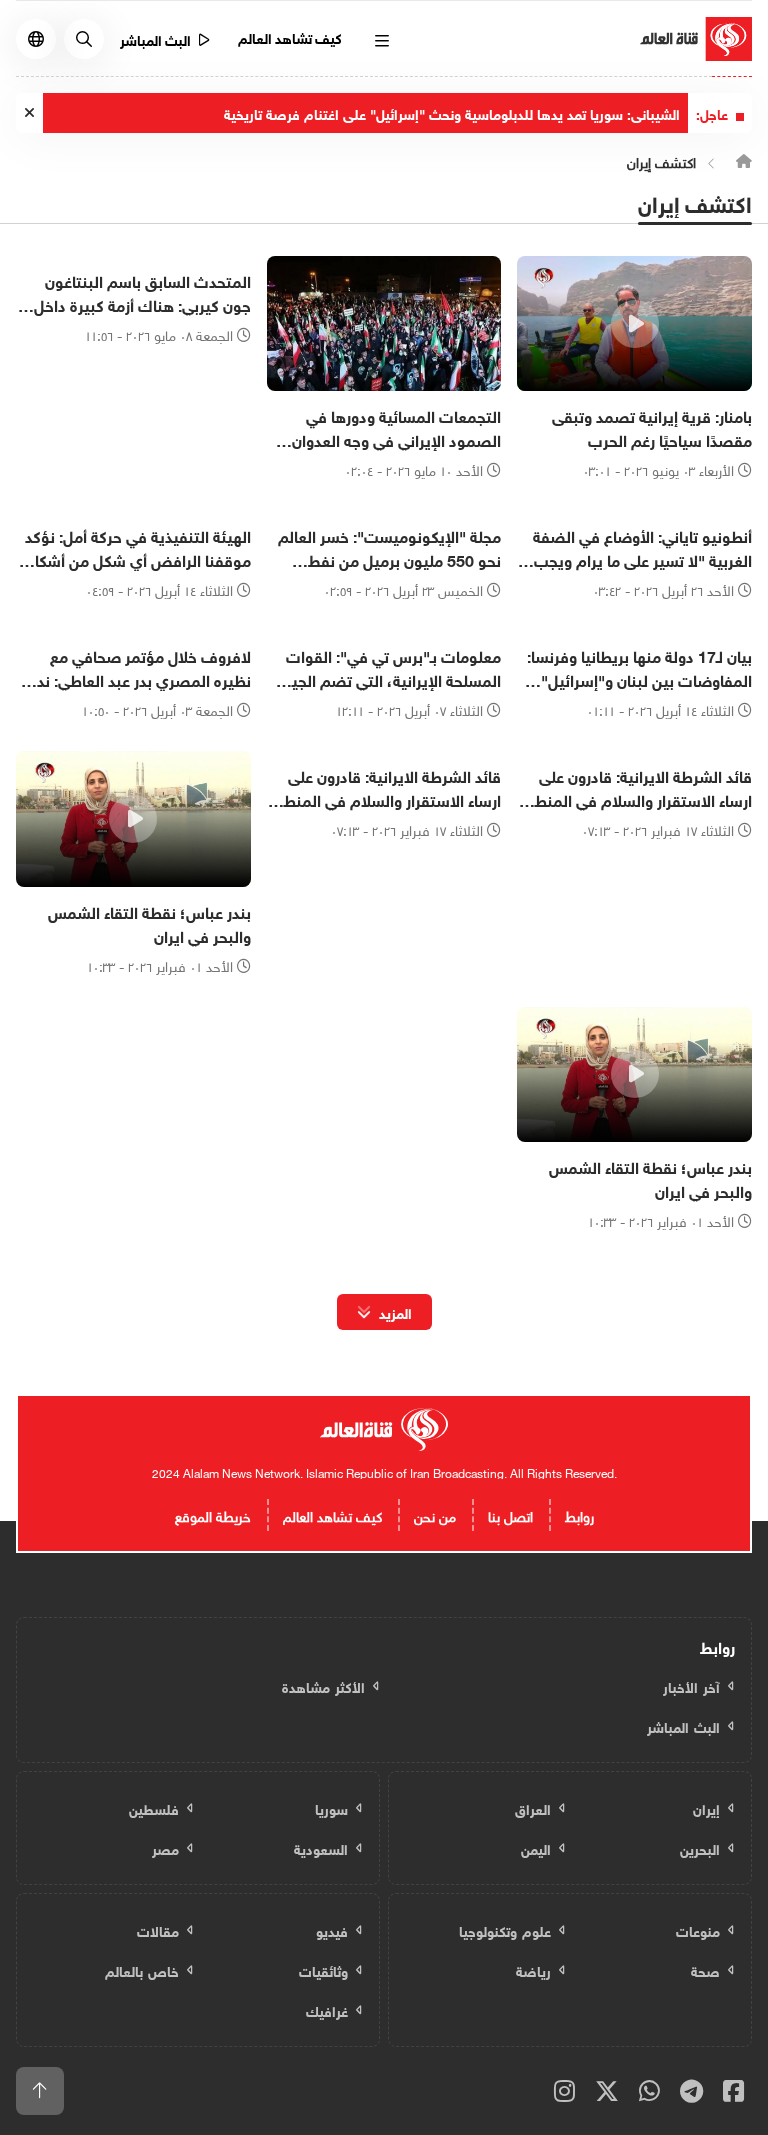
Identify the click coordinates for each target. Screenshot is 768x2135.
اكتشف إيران (661, 161)
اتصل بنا (510, 1514)
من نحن (435, 1514)
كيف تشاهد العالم (290, 36)
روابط (579, 1514)
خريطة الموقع (213, 1514)
